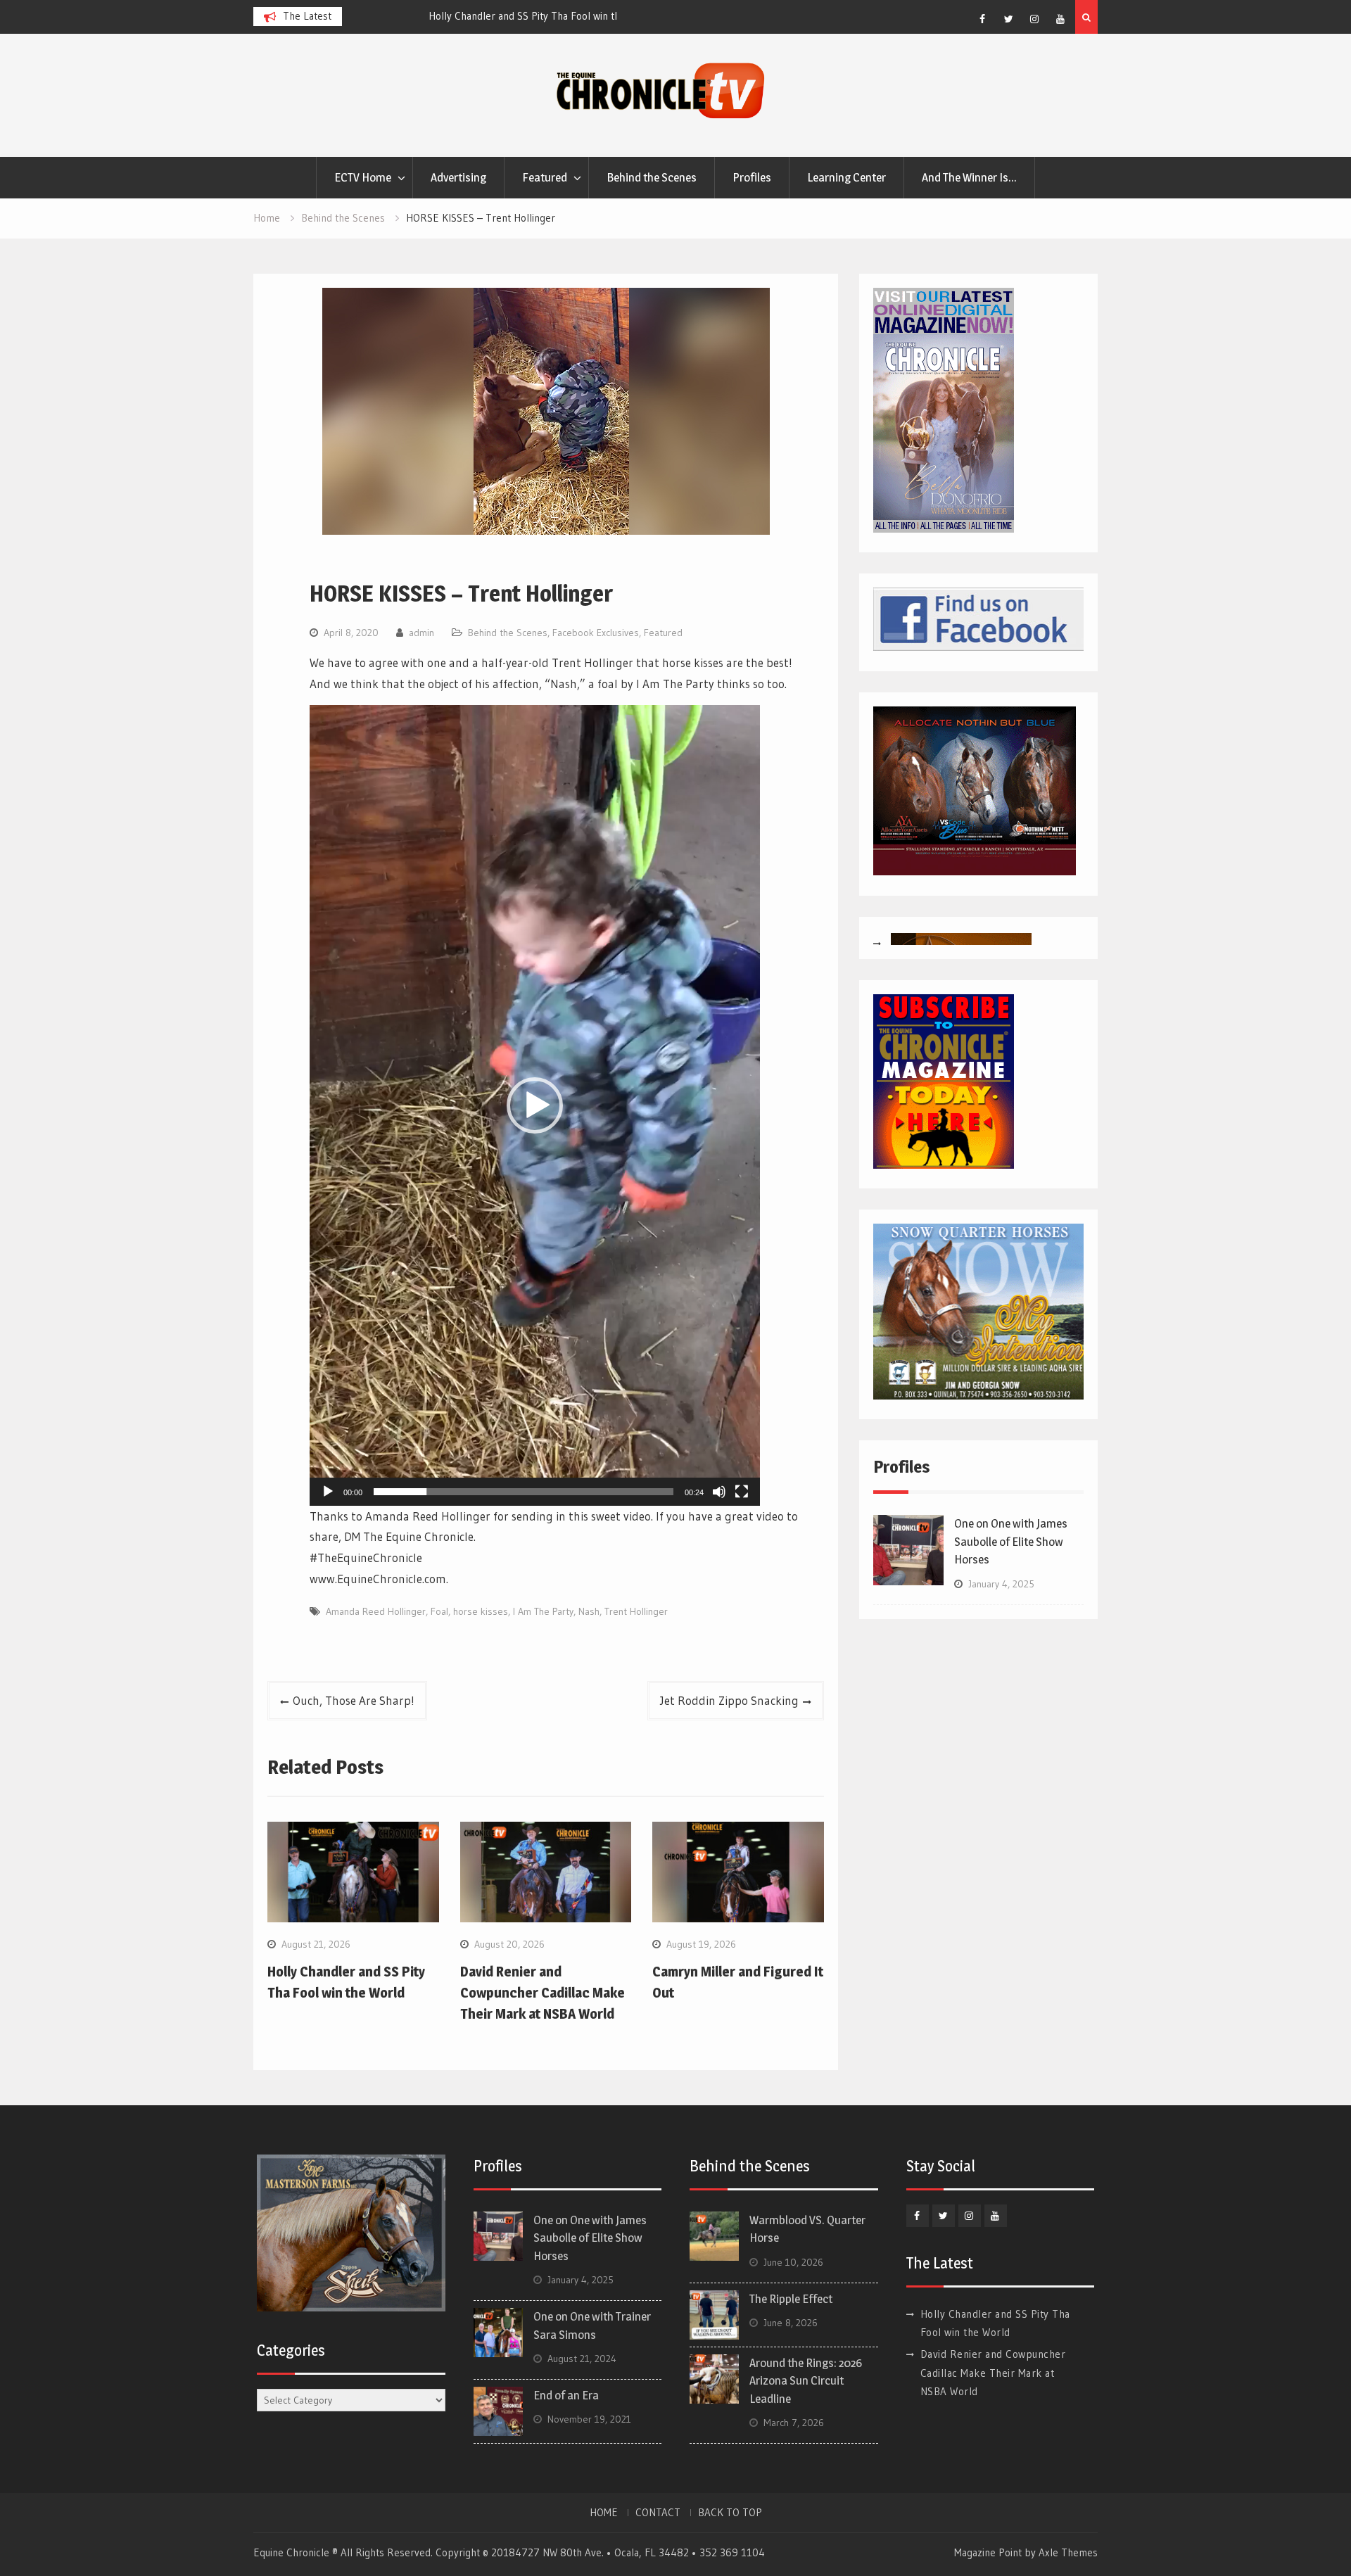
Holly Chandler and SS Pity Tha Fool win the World (469, 16)
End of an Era (566, 2395)
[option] (483, 16)
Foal (439, 1611)
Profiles (752, 177)
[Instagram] (1034, 19)
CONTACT (658, 2513)
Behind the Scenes (652, 177)
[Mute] (719, 1492)
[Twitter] (1008, 19)
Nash (589, 1611)
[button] (535, 1105)
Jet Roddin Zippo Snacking (729, 1700)
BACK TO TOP (730, 2513)
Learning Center (846, 177)
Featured (545, 177)
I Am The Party (543, 1611)
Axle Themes (1068, 2552)
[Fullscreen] (742, 1492)
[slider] (524, 1492)
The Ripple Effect (791, 2299)
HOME (604, 2513)
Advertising (458, 177)
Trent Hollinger (636, 1611)
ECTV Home (363, 177)
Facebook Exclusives (596, 633)
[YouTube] (1060, 19)
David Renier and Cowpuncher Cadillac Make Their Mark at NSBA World (543, 1993)
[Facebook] (982, 19)
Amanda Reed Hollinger (376, 1611)
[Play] (328, 1492)
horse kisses (481, 1611)
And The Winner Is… (969, 177)
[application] (535, 1105)
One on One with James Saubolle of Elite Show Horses (1011, 1541)
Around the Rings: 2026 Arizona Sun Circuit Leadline (806, 2381)
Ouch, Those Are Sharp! (354, 1700)
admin (421, 633)
